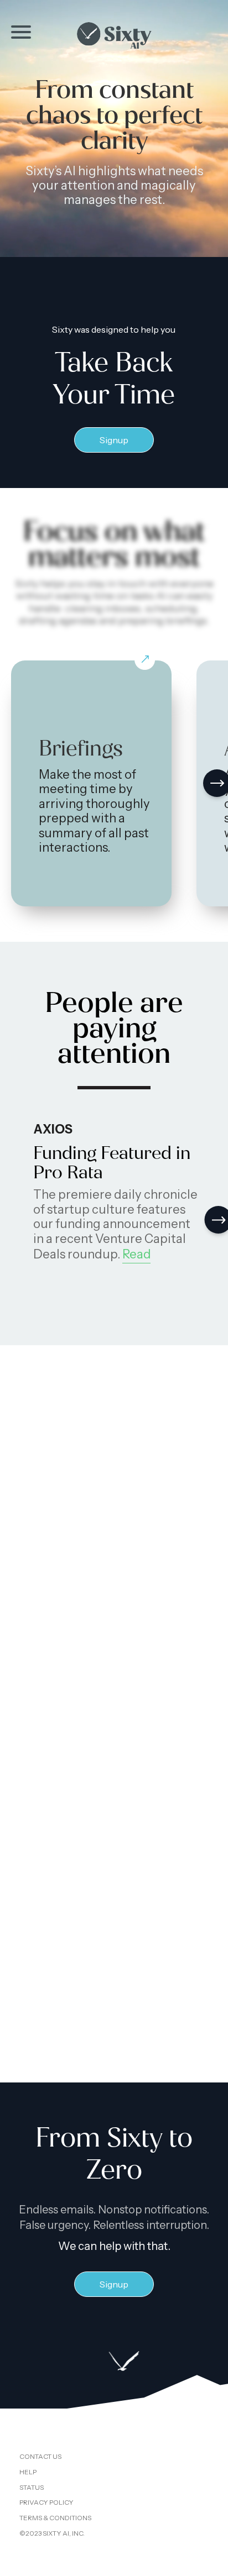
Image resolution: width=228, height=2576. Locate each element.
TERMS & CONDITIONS (55, 2518)
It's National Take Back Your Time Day (114, 1873)
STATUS (32, 2487)
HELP (28, 2472)
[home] (114, 35)
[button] (21, 32)
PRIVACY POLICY (46, 2502)
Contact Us (40, 2456)
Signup (114, 440)
